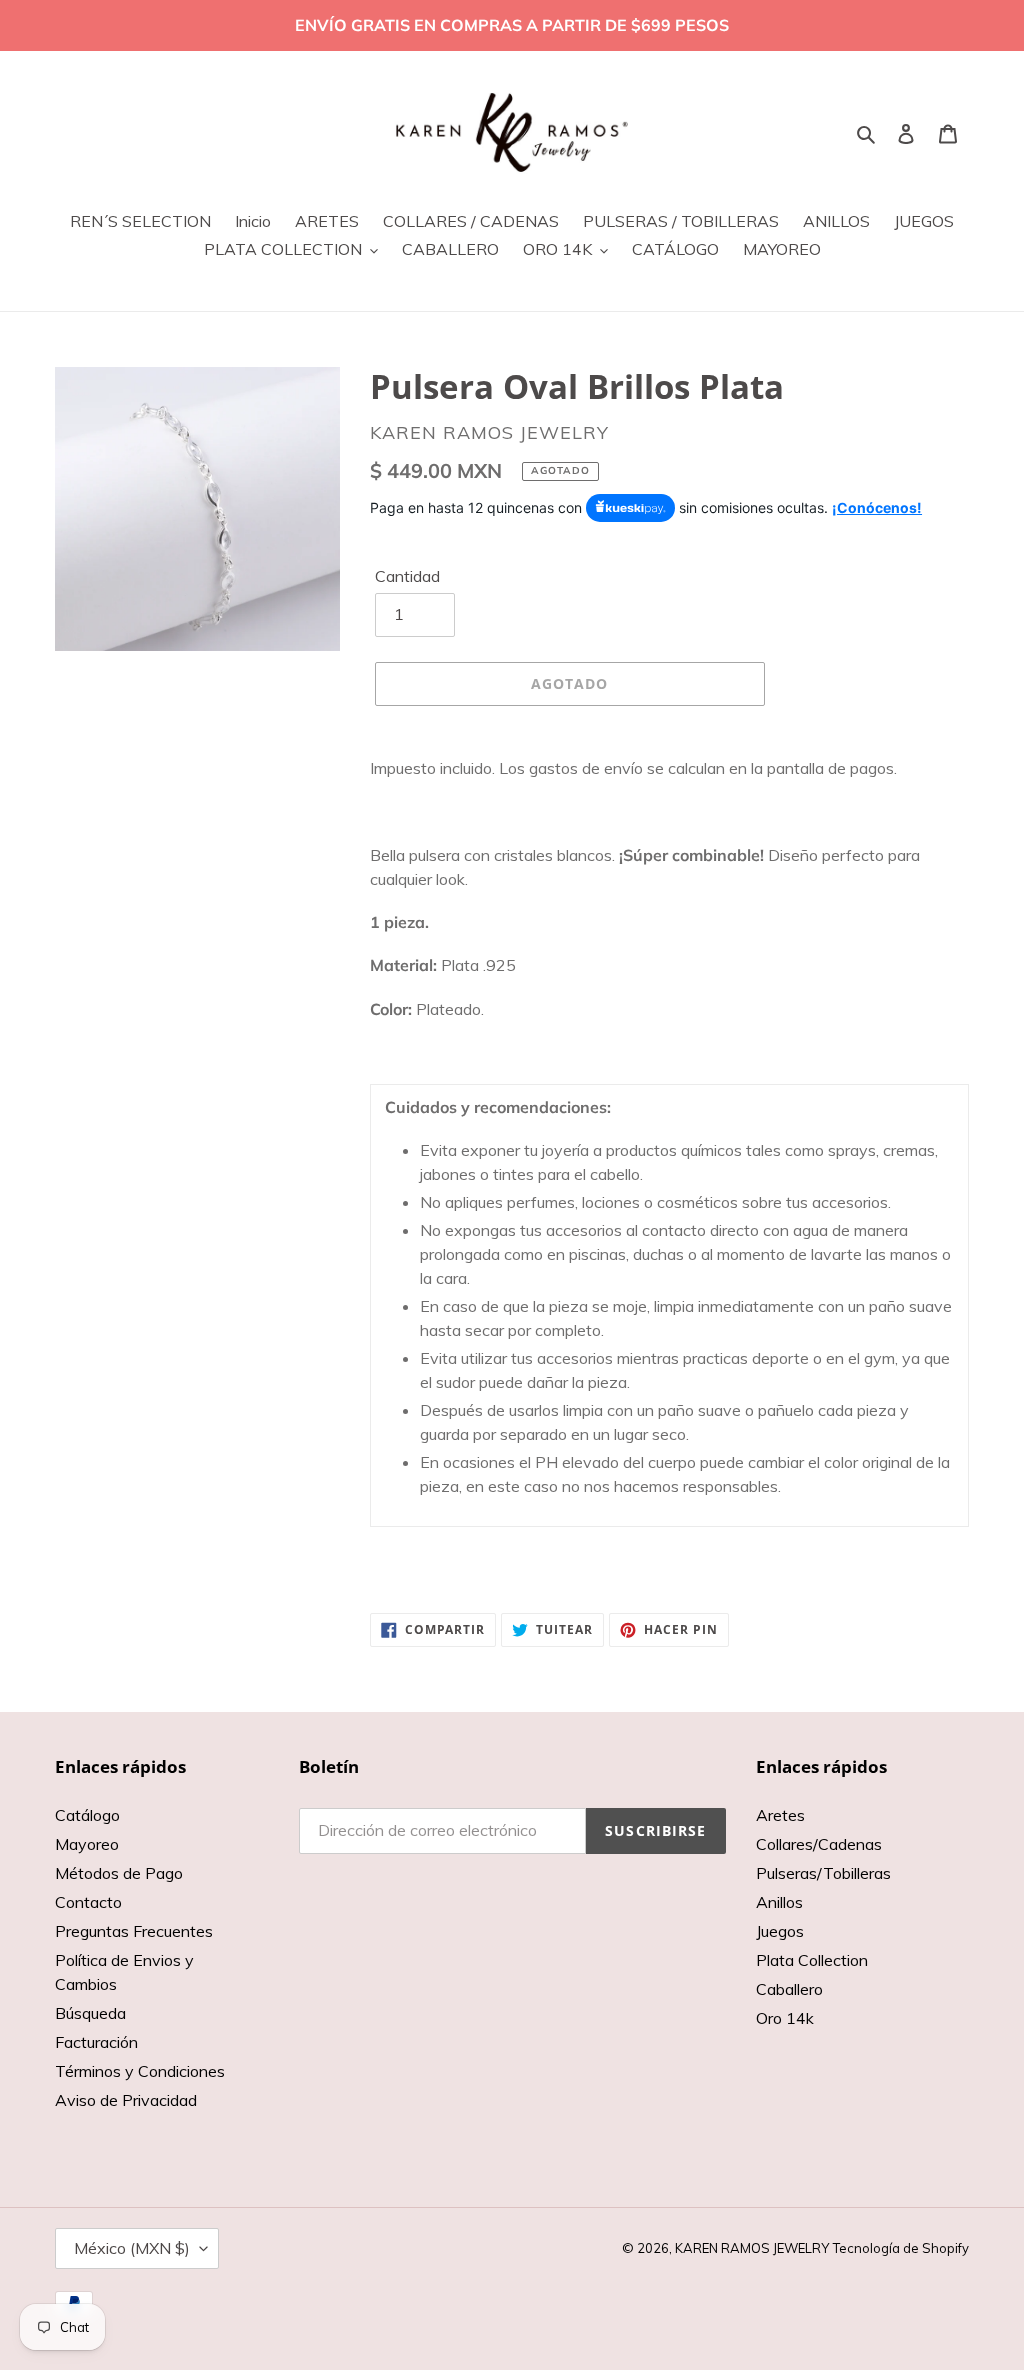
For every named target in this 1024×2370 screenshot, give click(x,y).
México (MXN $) (132, 2248)
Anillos (779, 1902)
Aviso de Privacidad (126, 2100)
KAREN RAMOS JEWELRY (752, 2248)
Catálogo (87, 1815)
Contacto (88, 1902)
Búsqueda (90, 2013)
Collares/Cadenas (819, 1844)
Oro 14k (785, 2018)
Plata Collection (812, 1960)
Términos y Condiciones (140, 2071)
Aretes (780, 1815)
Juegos (780, 1931)
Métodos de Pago (119, 1873)
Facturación (96, 2042)
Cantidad (407, 576)
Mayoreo (87, 1844)
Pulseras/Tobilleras (823, 1873)
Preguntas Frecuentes (134, 1931)
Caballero (789, 1989)
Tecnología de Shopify (901, 2248)
